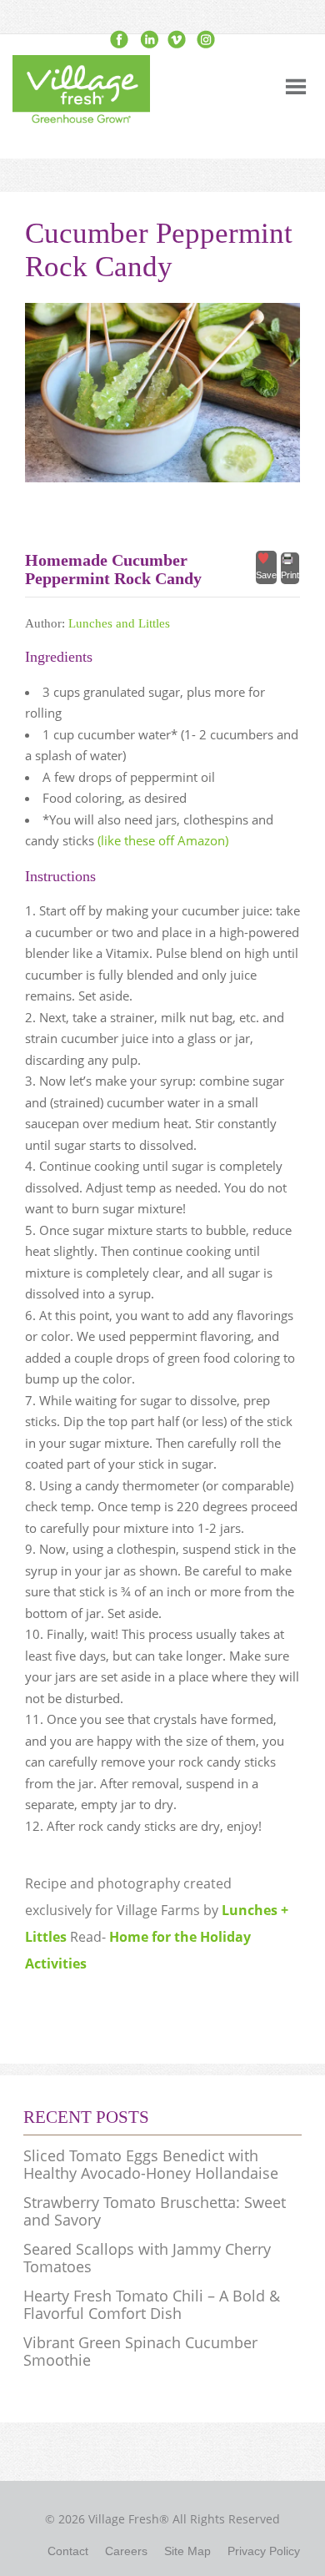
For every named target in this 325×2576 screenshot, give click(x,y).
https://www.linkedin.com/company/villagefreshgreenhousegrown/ (148, 40)
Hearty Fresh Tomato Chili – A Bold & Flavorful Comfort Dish (152, 2305)
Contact (68, 2551)
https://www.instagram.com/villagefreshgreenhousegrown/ (205, 40)
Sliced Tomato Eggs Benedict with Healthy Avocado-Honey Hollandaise (151, 2165)
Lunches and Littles (119, 623)
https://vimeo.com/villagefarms (177, 40)
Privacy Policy (264, 2551)
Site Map (187, 2551)
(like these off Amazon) (163, 840)
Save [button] (266, 575)
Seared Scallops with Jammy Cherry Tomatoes (147, 2258)
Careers (126, 2551)
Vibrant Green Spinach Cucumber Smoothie (140, 2352)
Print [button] (290, 575)
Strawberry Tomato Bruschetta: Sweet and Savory (155, 2211)
